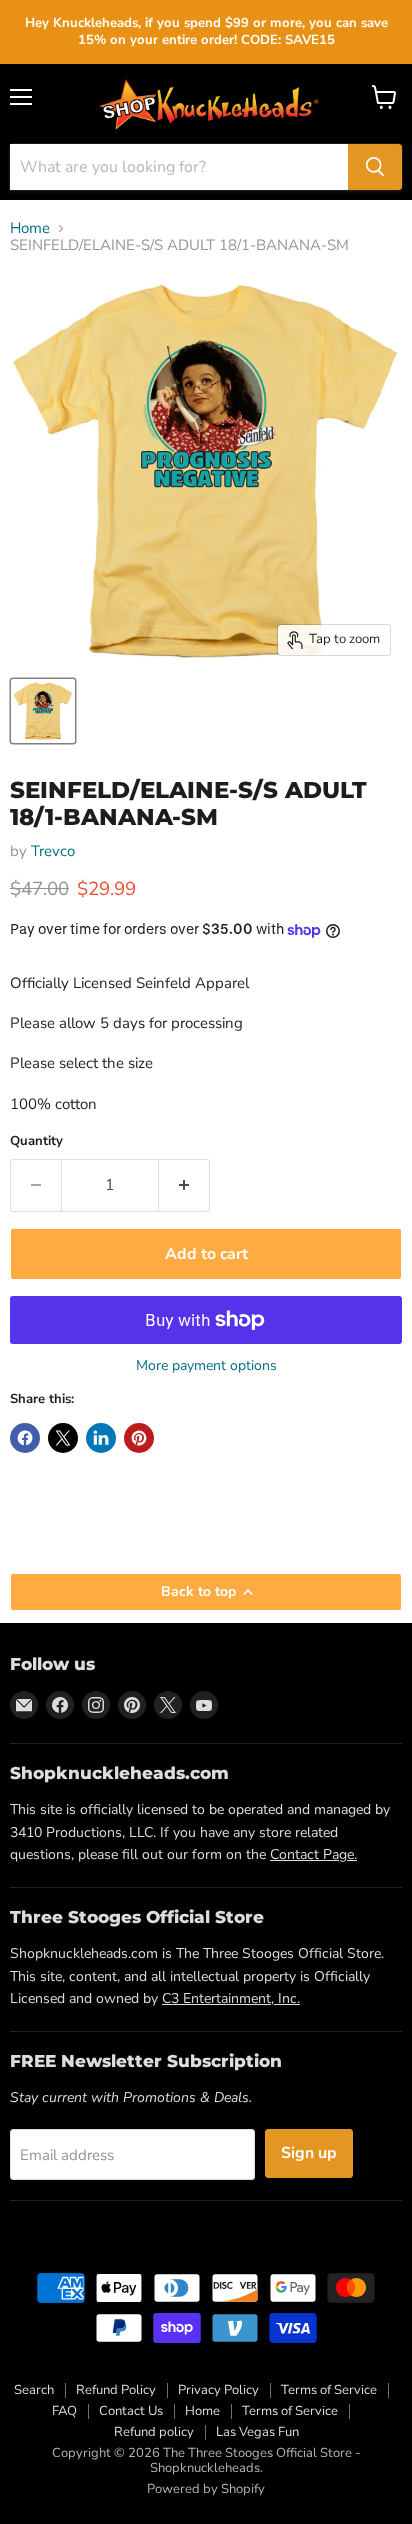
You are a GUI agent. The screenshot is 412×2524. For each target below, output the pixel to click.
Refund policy (154, 2432)
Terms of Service (329, 2390)
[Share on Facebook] (25, 1438)
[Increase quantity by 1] (184, 1185)
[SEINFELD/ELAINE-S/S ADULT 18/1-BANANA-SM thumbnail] (43, 711)
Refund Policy (116, 2390)
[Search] (375, 167)
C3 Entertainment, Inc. (231, 1998)
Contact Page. (313, 1854)
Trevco (53, 851)
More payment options (206, 1366)
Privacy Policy (218, 2390)
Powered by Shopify (206, 2489)
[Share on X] (63, 1438)
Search (34, 2390)
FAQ (64, 2411)
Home (30, 228)
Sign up (309, 2153)
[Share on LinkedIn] (101, 1438)
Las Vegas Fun (257, 2432)
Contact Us (131, 2411)
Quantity (36, 1141)
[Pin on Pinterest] (139, 1438)
